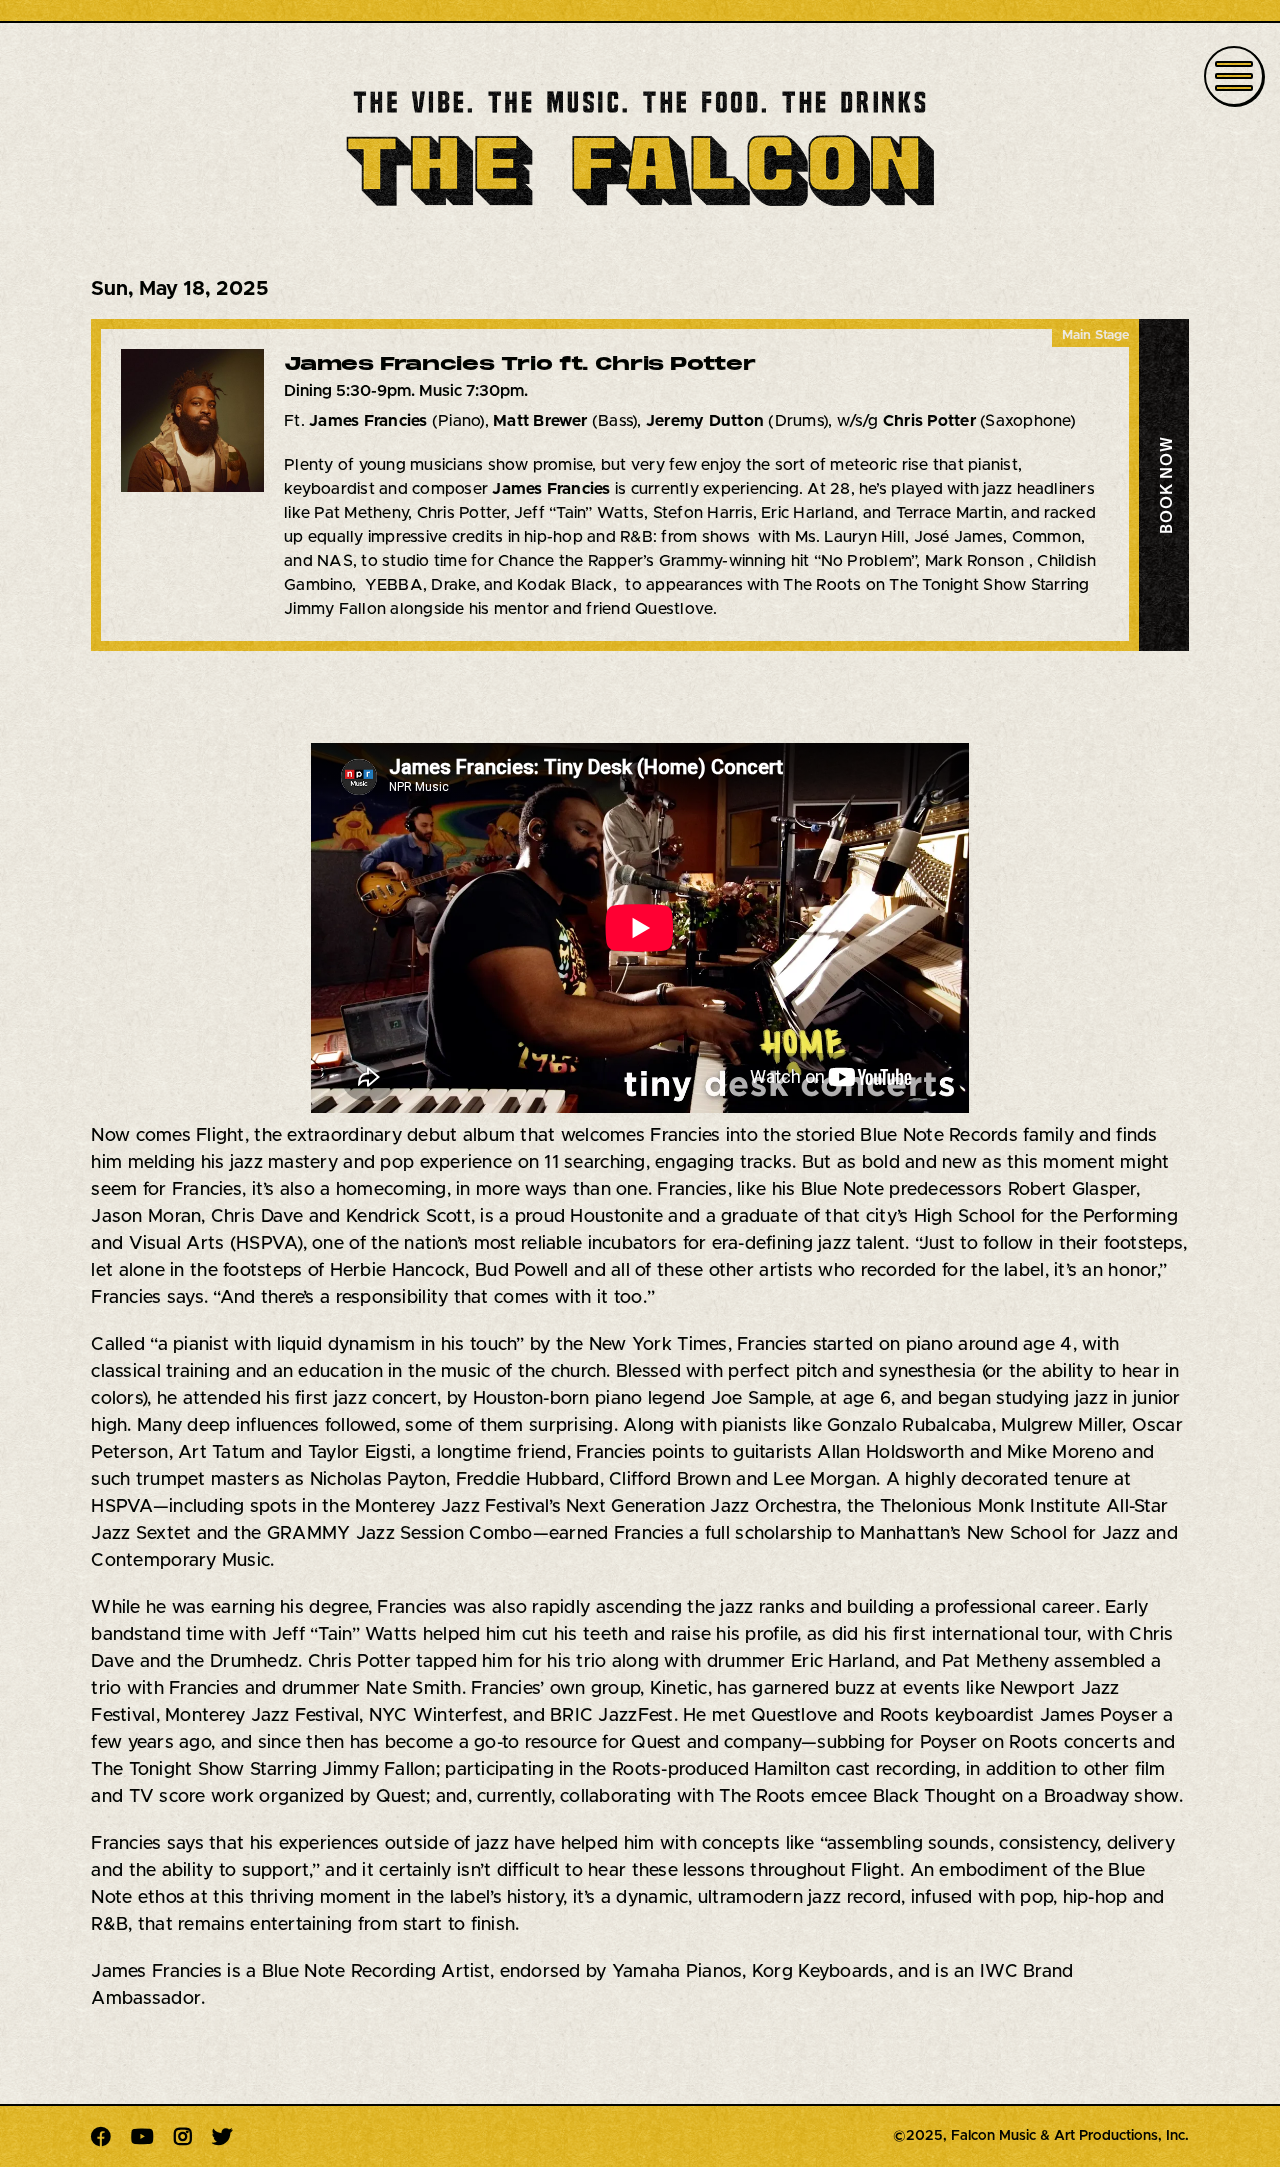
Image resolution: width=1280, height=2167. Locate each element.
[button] (1164, 485)
